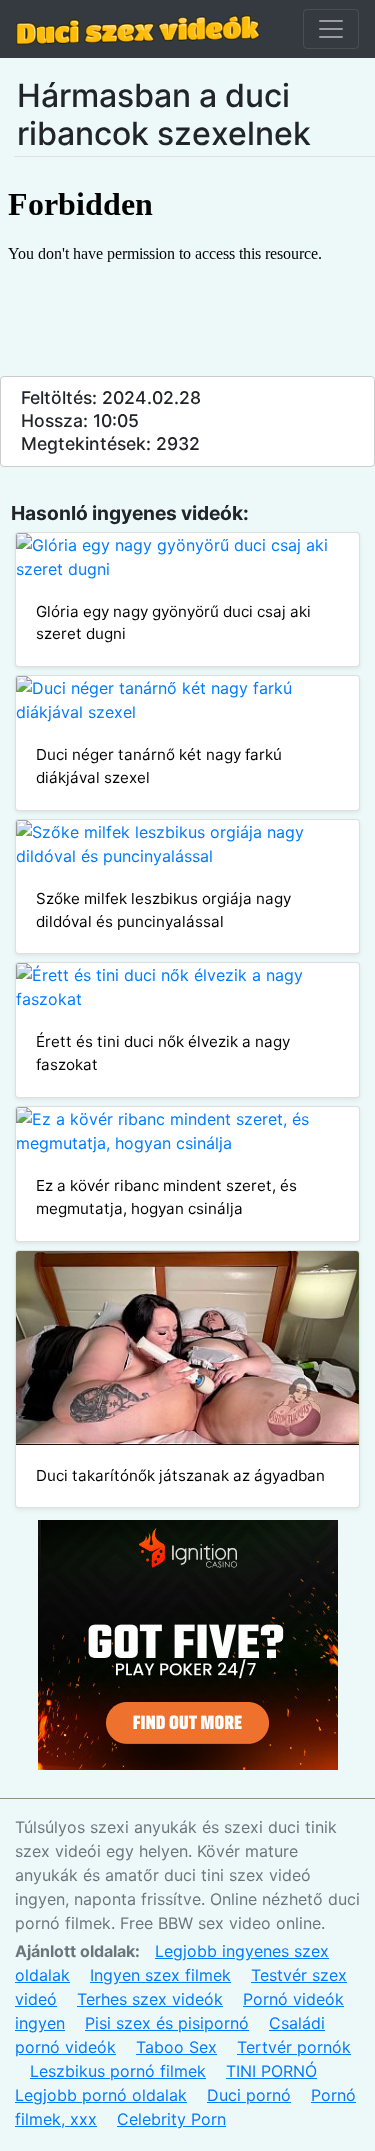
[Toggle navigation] (331, 29)
